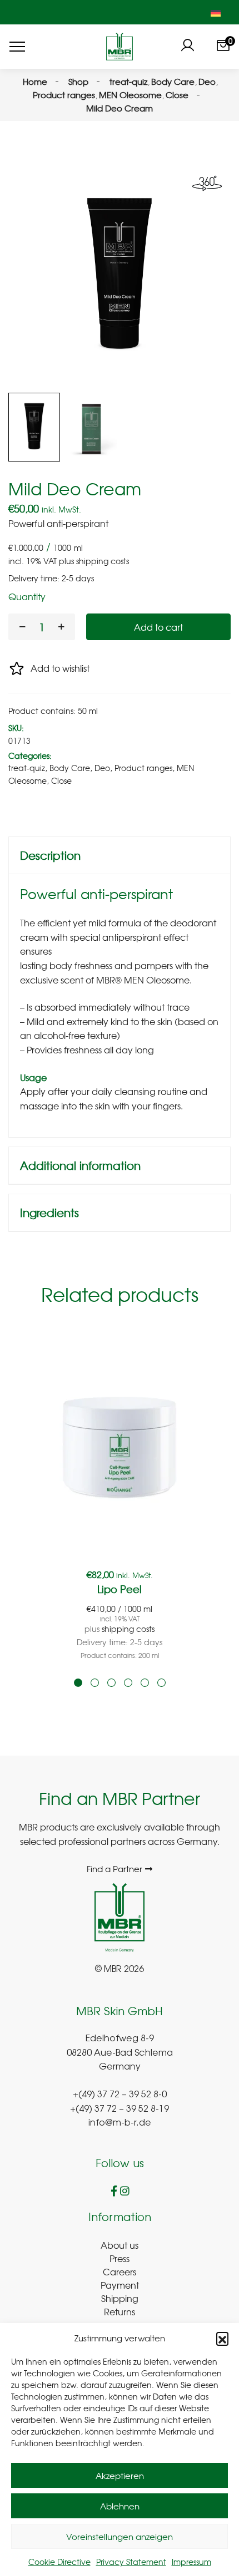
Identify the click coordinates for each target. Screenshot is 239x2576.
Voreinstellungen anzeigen (120, 2537)
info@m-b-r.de (120, 2123)
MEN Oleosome (157, 980)
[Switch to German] (216, 12)
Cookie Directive (59, 2562)
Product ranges (143, 768)
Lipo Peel (120, 1589)
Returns (120, 2311)
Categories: (30, 755)
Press (120, 2258)
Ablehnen (120, 2506)
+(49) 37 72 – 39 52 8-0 (120, 2095)
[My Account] (187, 47)
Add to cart (158, 627)
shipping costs (103, 561)
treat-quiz (27, 768)
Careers (120, 2271)
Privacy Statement (131, 2562)
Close (61, 780)
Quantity (27, 596)
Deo (102, 768)
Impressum (191, 2562)
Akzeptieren (120, 2476)
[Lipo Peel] (120, 1446)
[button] (222, 2338)
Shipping (120, 2298)
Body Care (70, 768)
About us (120, 2245)
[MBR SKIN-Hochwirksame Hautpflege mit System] (119, 47)
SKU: (16, 728)
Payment (120, 2285)
